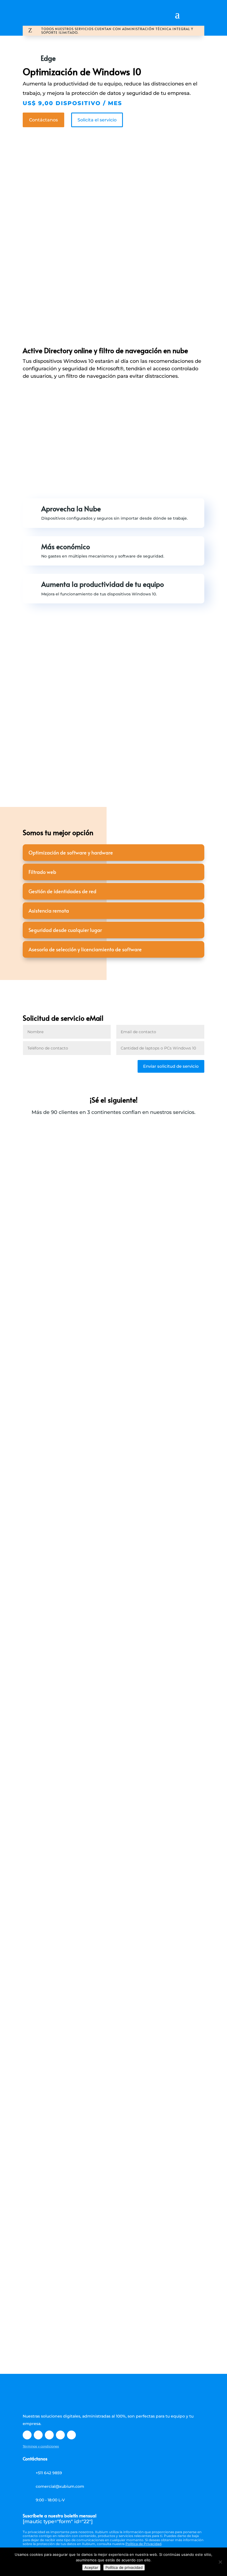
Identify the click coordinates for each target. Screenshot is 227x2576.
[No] (220, 2562)
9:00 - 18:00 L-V (50, 2500)
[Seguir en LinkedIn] (49, 2435)
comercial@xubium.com (60, 2486)
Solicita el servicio (97, 120)
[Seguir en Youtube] (71, 2435)
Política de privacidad (124, 2567)
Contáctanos (43, 120)
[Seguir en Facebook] (27, 2435)
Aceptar (91, 2567)
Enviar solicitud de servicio (171, 1066)
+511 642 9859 (49, 2473)
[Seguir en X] (38, 2435)
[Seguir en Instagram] (60, 2435)
